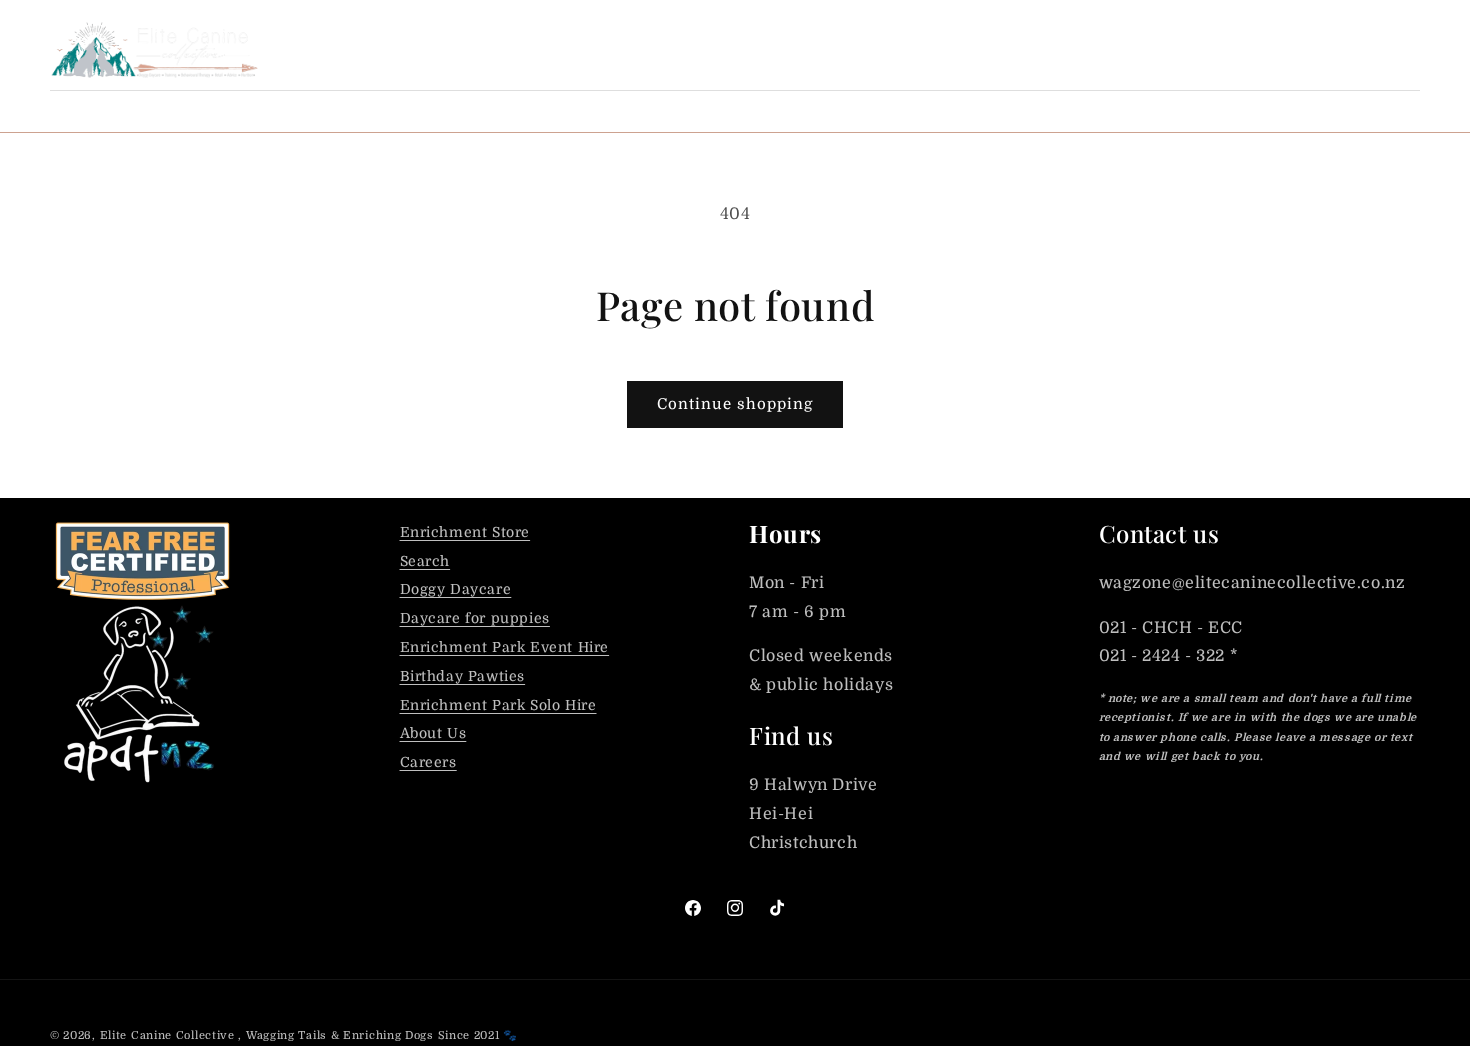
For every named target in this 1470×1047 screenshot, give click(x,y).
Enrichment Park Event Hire (505, 647)
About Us (433, 733)
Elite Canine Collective (167, 1035)
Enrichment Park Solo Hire (498, 705)
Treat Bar (208, 110)
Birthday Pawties (463, 676)
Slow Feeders (867, 110)
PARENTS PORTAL (1110, 49)
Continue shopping (735, 404)
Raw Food (333, 110)
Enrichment (632, 110)
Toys (746, 110)
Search (425, 561)
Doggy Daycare (456, 589)
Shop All (87, 110)
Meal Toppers (478, 110)
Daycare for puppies (475, 618)
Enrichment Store (465, 532)
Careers (428, 762)
